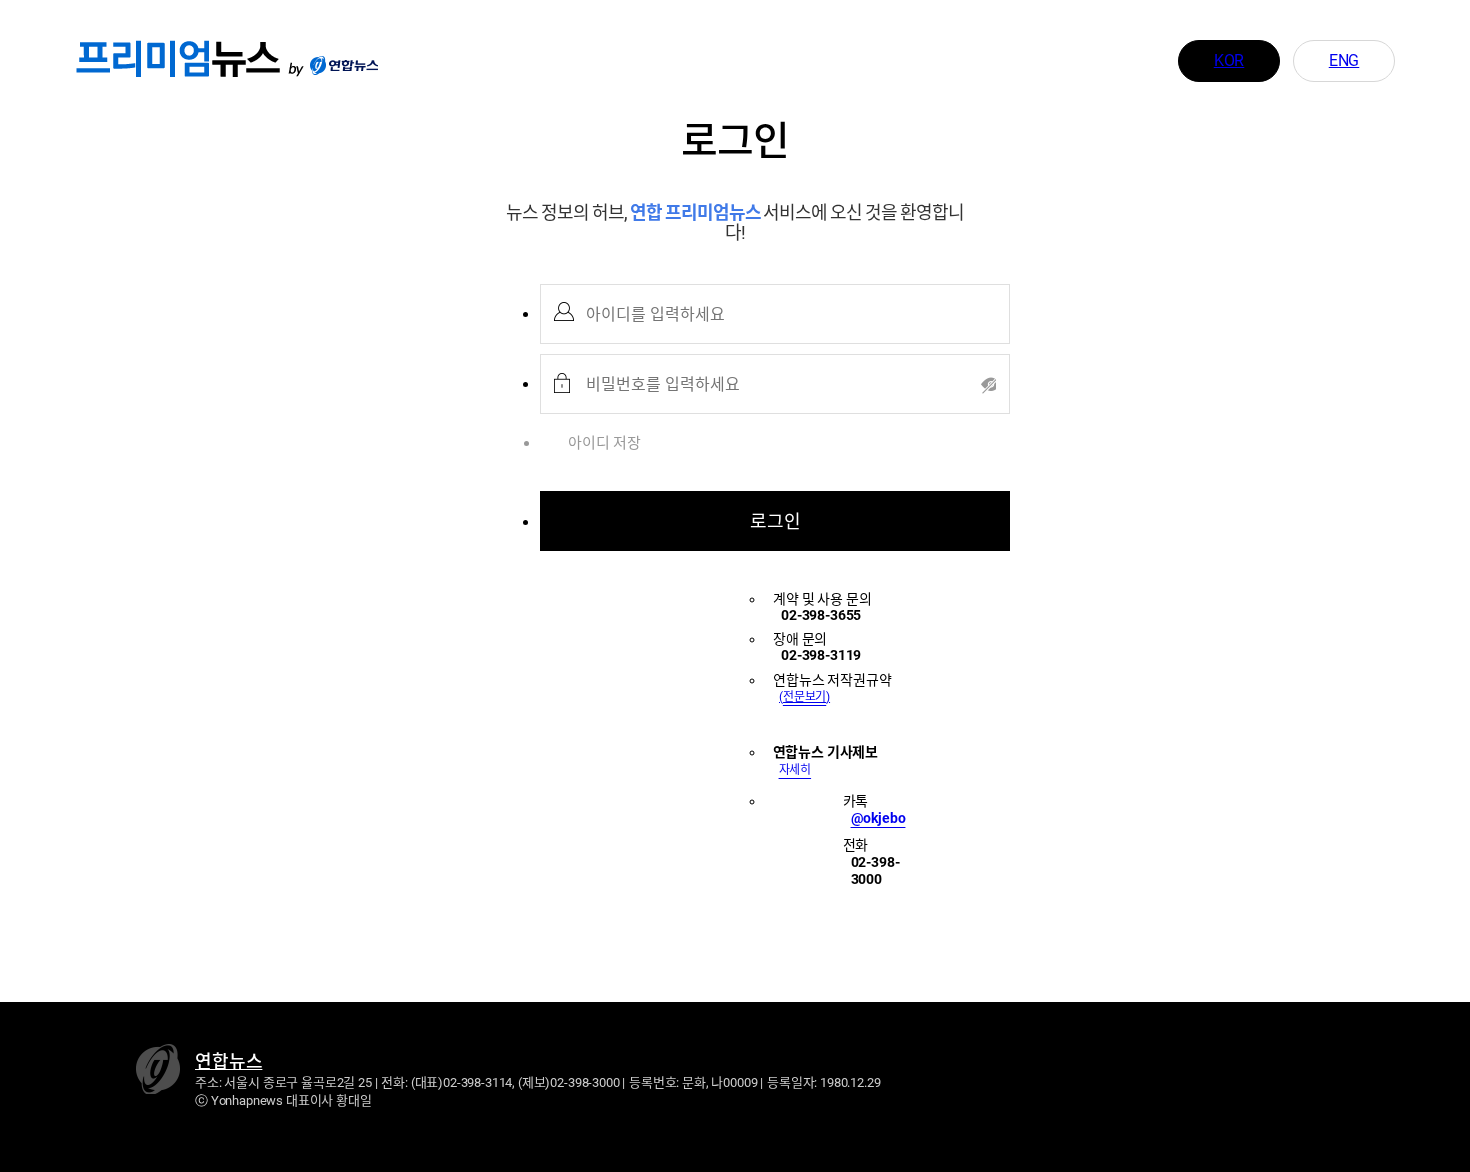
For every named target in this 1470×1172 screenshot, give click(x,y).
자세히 (795, 770)
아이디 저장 (604, 443)
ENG (1344, 60)
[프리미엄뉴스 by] (190, 60)
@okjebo (878, 818)
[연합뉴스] (344, 60)
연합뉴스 (228, 1061)
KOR (1229, 60)
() (804, 697)
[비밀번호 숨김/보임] (985, 384)
